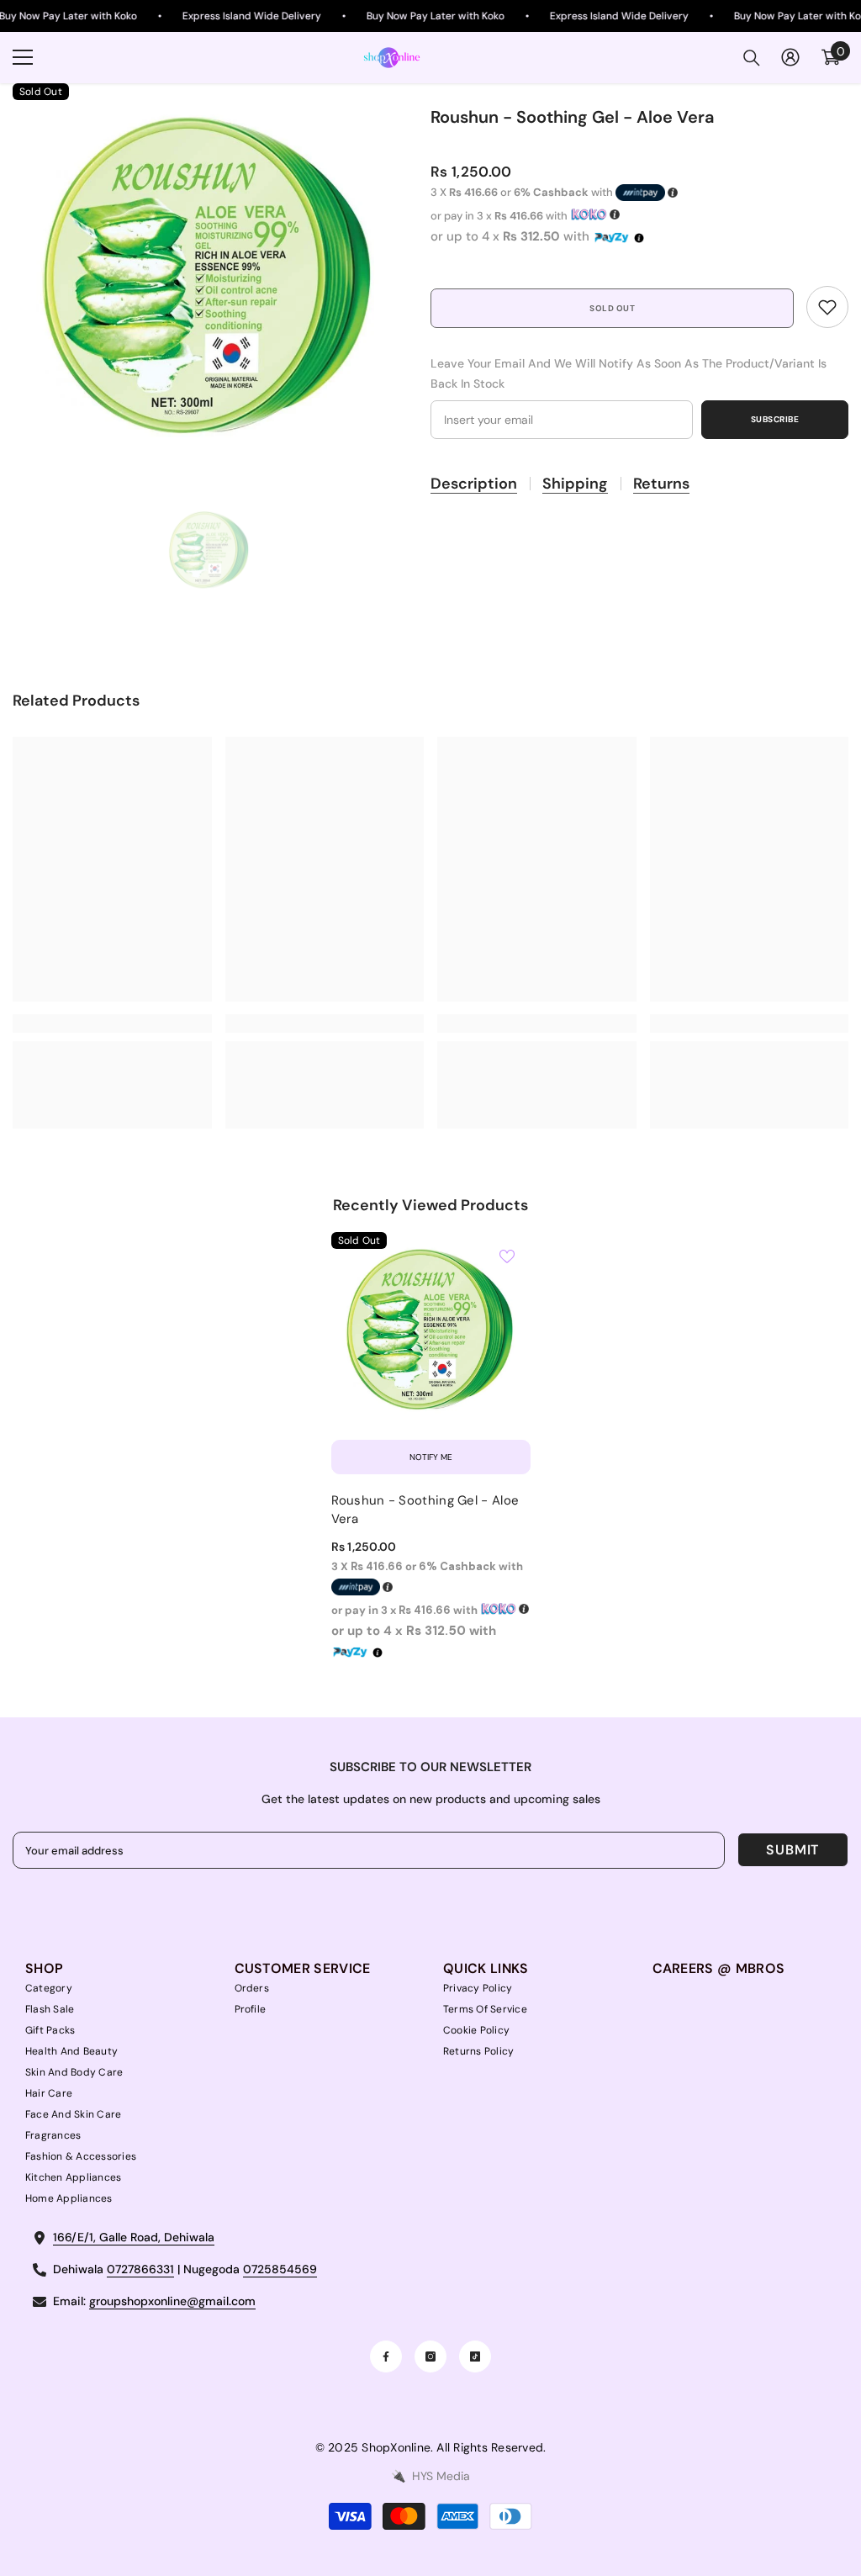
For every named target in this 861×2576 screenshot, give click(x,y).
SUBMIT (792, 1850)
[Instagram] (430, 2356)
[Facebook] (386, 2356)
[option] (209, 280)
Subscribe (775, 419)
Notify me (431, 1457)
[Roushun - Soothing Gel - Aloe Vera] (431, 1332)
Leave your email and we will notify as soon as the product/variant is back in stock (629, 373)
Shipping (575, 484)
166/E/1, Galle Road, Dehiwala (134, 2237)
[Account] (790, 57)
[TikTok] (475, 2356)
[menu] (23, 57)
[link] (827, 307)
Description (474, 484)
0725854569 (280, 2269)
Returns (661, 484)
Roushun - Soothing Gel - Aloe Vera (425, 1510)
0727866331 (140, 2269)
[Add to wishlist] (507, 1256)
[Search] (752, 58)
